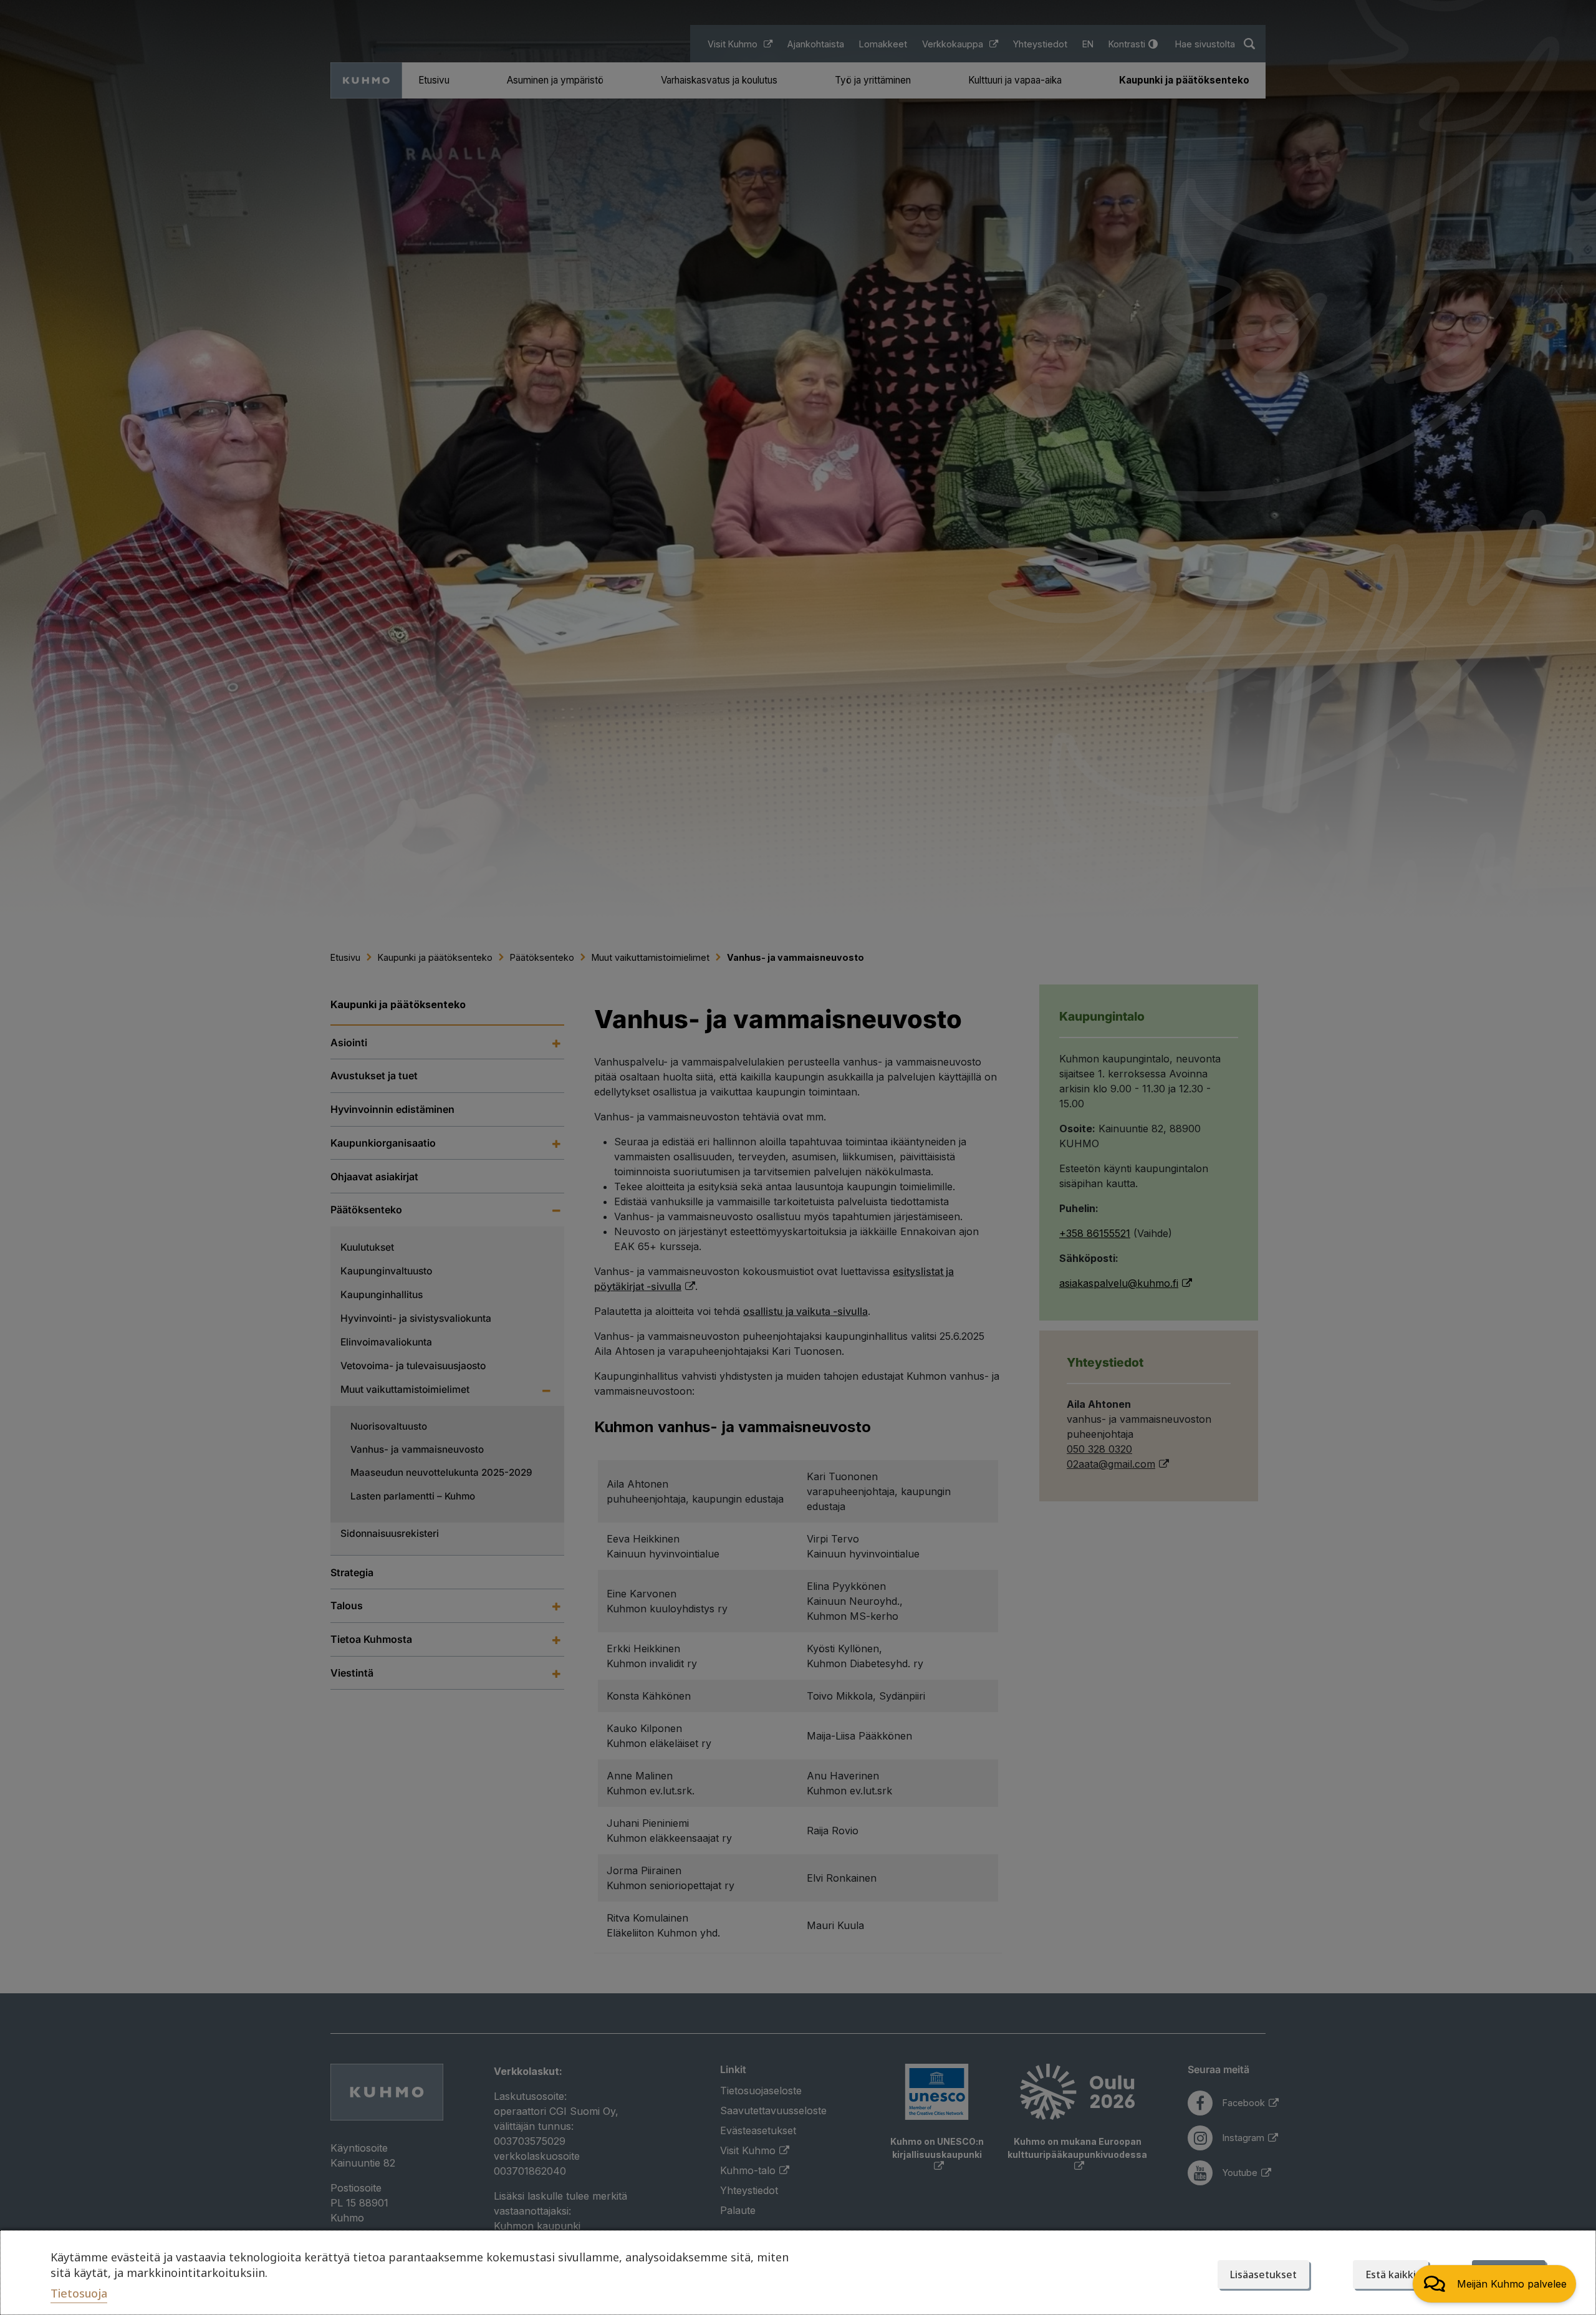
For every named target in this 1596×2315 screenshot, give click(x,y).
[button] (1494, 2284)
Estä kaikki (1391, 2274)
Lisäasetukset (1263, 2274)
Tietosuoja (79, 2293)
